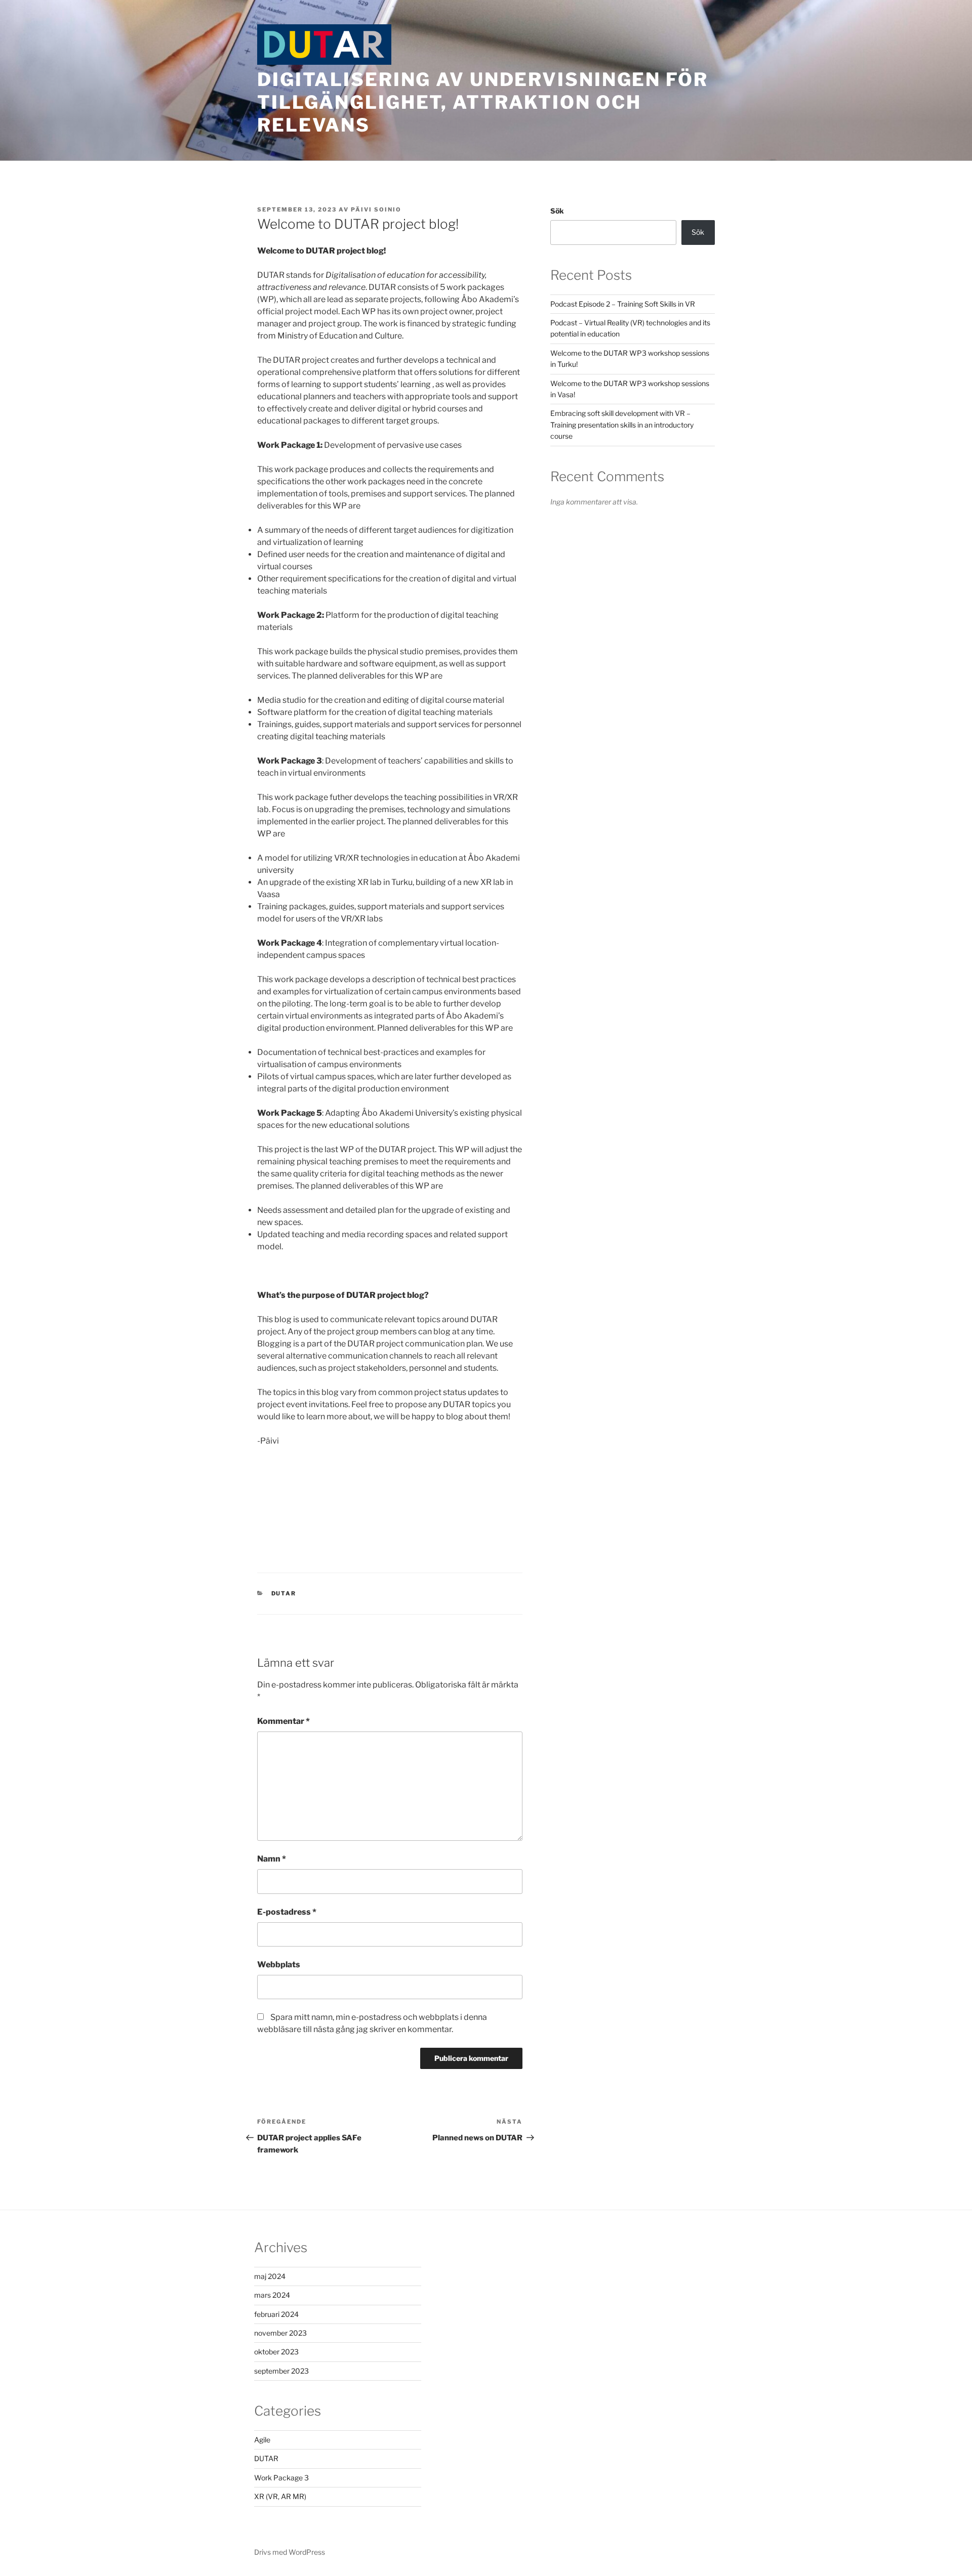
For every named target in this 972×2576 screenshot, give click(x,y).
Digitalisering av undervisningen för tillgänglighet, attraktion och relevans (483, 102)
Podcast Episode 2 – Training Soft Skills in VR (623, 304)
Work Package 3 (281, 2478)
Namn (272, 1859)
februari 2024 (276, 2314)
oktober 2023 (276, 2352)
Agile (262, 2440)
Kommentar (283, 1721)
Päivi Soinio (376, 209)
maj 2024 (270, 2276)
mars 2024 (272, 2295)
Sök (557, 211)
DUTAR (284, 1593)
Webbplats (279, 1965)
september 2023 (281, 2371)
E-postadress (287, 1912)
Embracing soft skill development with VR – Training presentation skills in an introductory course (622, 425)
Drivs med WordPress (290, 2552)
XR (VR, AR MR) (280, 2496)
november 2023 (280, 2333)
